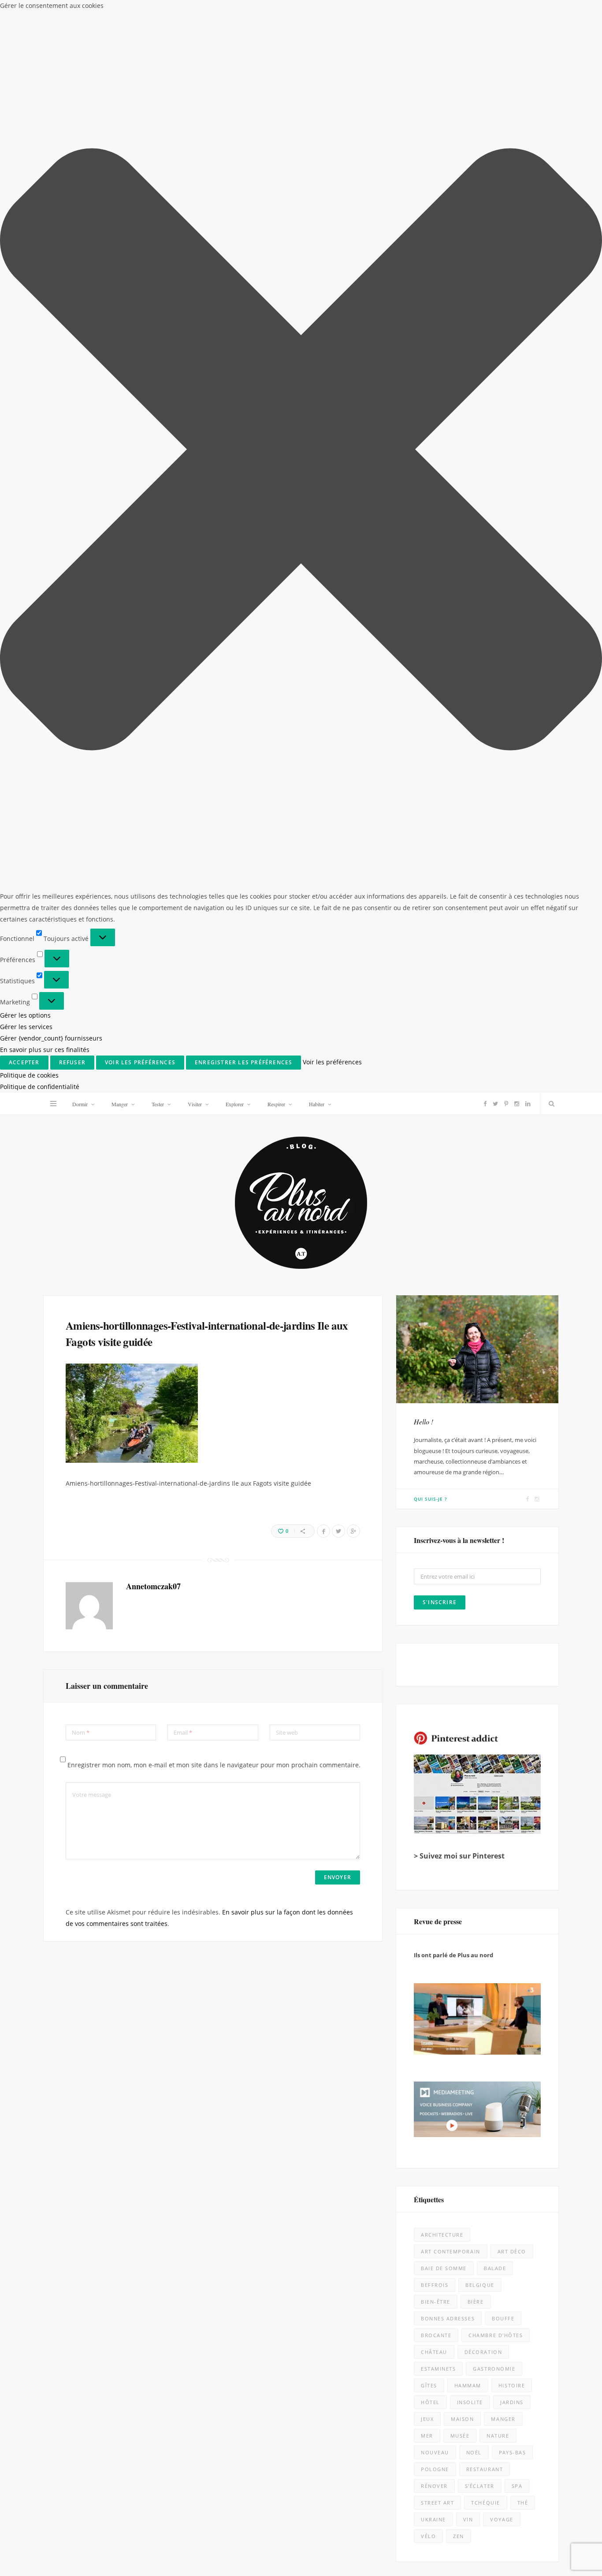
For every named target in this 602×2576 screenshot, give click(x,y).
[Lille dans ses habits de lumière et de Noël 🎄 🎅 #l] (225, 1843)
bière (476, 1210)
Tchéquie (485, 1411)
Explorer (235, 11)
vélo (428, 1444)
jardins (512, 1310)
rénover (434, 1394)
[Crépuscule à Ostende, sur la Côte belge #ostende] (225, 2146)
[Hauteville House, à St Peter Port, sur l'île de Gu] (74, 2450)
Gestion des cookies (264, 2563)
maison (462, 1327)
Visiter (195, 11)
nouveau (435, 1360)
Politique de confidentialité (506, 2566)
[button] (593, 2461)
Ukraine (433, 1427)
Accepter (403, 2541)
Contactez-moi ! (437, 1501)
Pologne (435, 1377)
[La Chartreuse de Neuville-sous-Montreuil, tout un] (528, 2450)
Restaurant (485, 1377)
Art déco (512, 1159)
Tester (158, 11)
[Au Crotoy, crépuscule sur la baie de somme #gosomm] (528, 1995)
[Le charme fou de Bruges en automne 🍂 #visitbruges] (377, 1995)
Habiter (317, 11)
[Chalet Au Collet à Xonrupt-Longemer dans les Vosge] (225, 2298)
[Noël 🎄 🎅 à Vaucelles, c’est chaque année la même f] (528, 1843)
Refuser (482, 2541)
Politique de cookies (445, 2566)
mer (427, 1344)
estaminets (438, 1277)
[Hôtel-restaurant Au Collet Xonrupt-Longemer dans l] (74, 2146)
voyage (502, 1427)
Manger (120, 11)
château (434, 1260)
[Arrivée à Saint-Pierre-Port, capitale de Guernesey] (377, 2298)
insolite (470, 1310)
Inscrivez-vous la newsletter (163, 1712)
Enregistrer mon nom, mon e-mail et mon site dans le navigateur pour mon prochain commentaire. (214, 672)
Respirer (276, 11)
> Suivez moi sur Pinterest (459, 763)
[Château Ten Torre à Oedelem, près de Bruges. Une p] (74, 2298)
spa (517, 1394)
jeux (427, 1327)
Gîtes (429, 1293)
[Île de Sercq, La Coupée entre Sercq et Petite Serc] (225, 2450)
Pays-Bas (512, 1360)
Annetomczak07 (153, 494)
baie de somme (444, 1176)
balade (495, 1176)
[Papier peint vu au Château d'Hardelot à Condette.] (377, 2450)
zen (459, 1444)
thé (523, 1411)
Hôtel (430, 1310)
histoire (512, 1293)
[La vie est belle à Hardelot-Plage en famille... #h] (528, 2298)
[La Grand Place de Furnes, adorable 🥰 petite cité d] (377, 2146)
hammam (468, 1293)
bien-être (436, 1210)
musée (460, 1344)
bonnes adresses (448, 1226)
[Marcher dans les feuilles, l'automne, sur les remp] (74, 1995)
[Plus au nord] (301, 111)
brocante (436, 1243)
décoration (483, 1260)
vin (468, 1427)
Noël (474, 1360)
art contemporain (451, 1159)
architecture (442, 1143)
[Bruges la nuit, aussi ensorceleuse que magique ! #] (74, 1843)
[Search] (550, 11)
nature (498, 1344)
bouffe (503, 1226)
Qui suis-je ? (431, 406)
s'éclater (480, 1394)
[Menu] (53, 11)
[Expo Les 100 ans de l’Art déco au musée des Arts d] (377, 1843)
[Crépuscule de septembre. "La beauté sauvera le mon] (528, 2146)
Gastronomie (494, 1277)
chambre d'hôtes (496, 1243)
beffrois (435, 1193)
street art (437, 1411)
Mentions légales (166, 2563)
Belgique (480, 1193)
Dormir (80, 11)
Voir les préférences (561, 2541)
